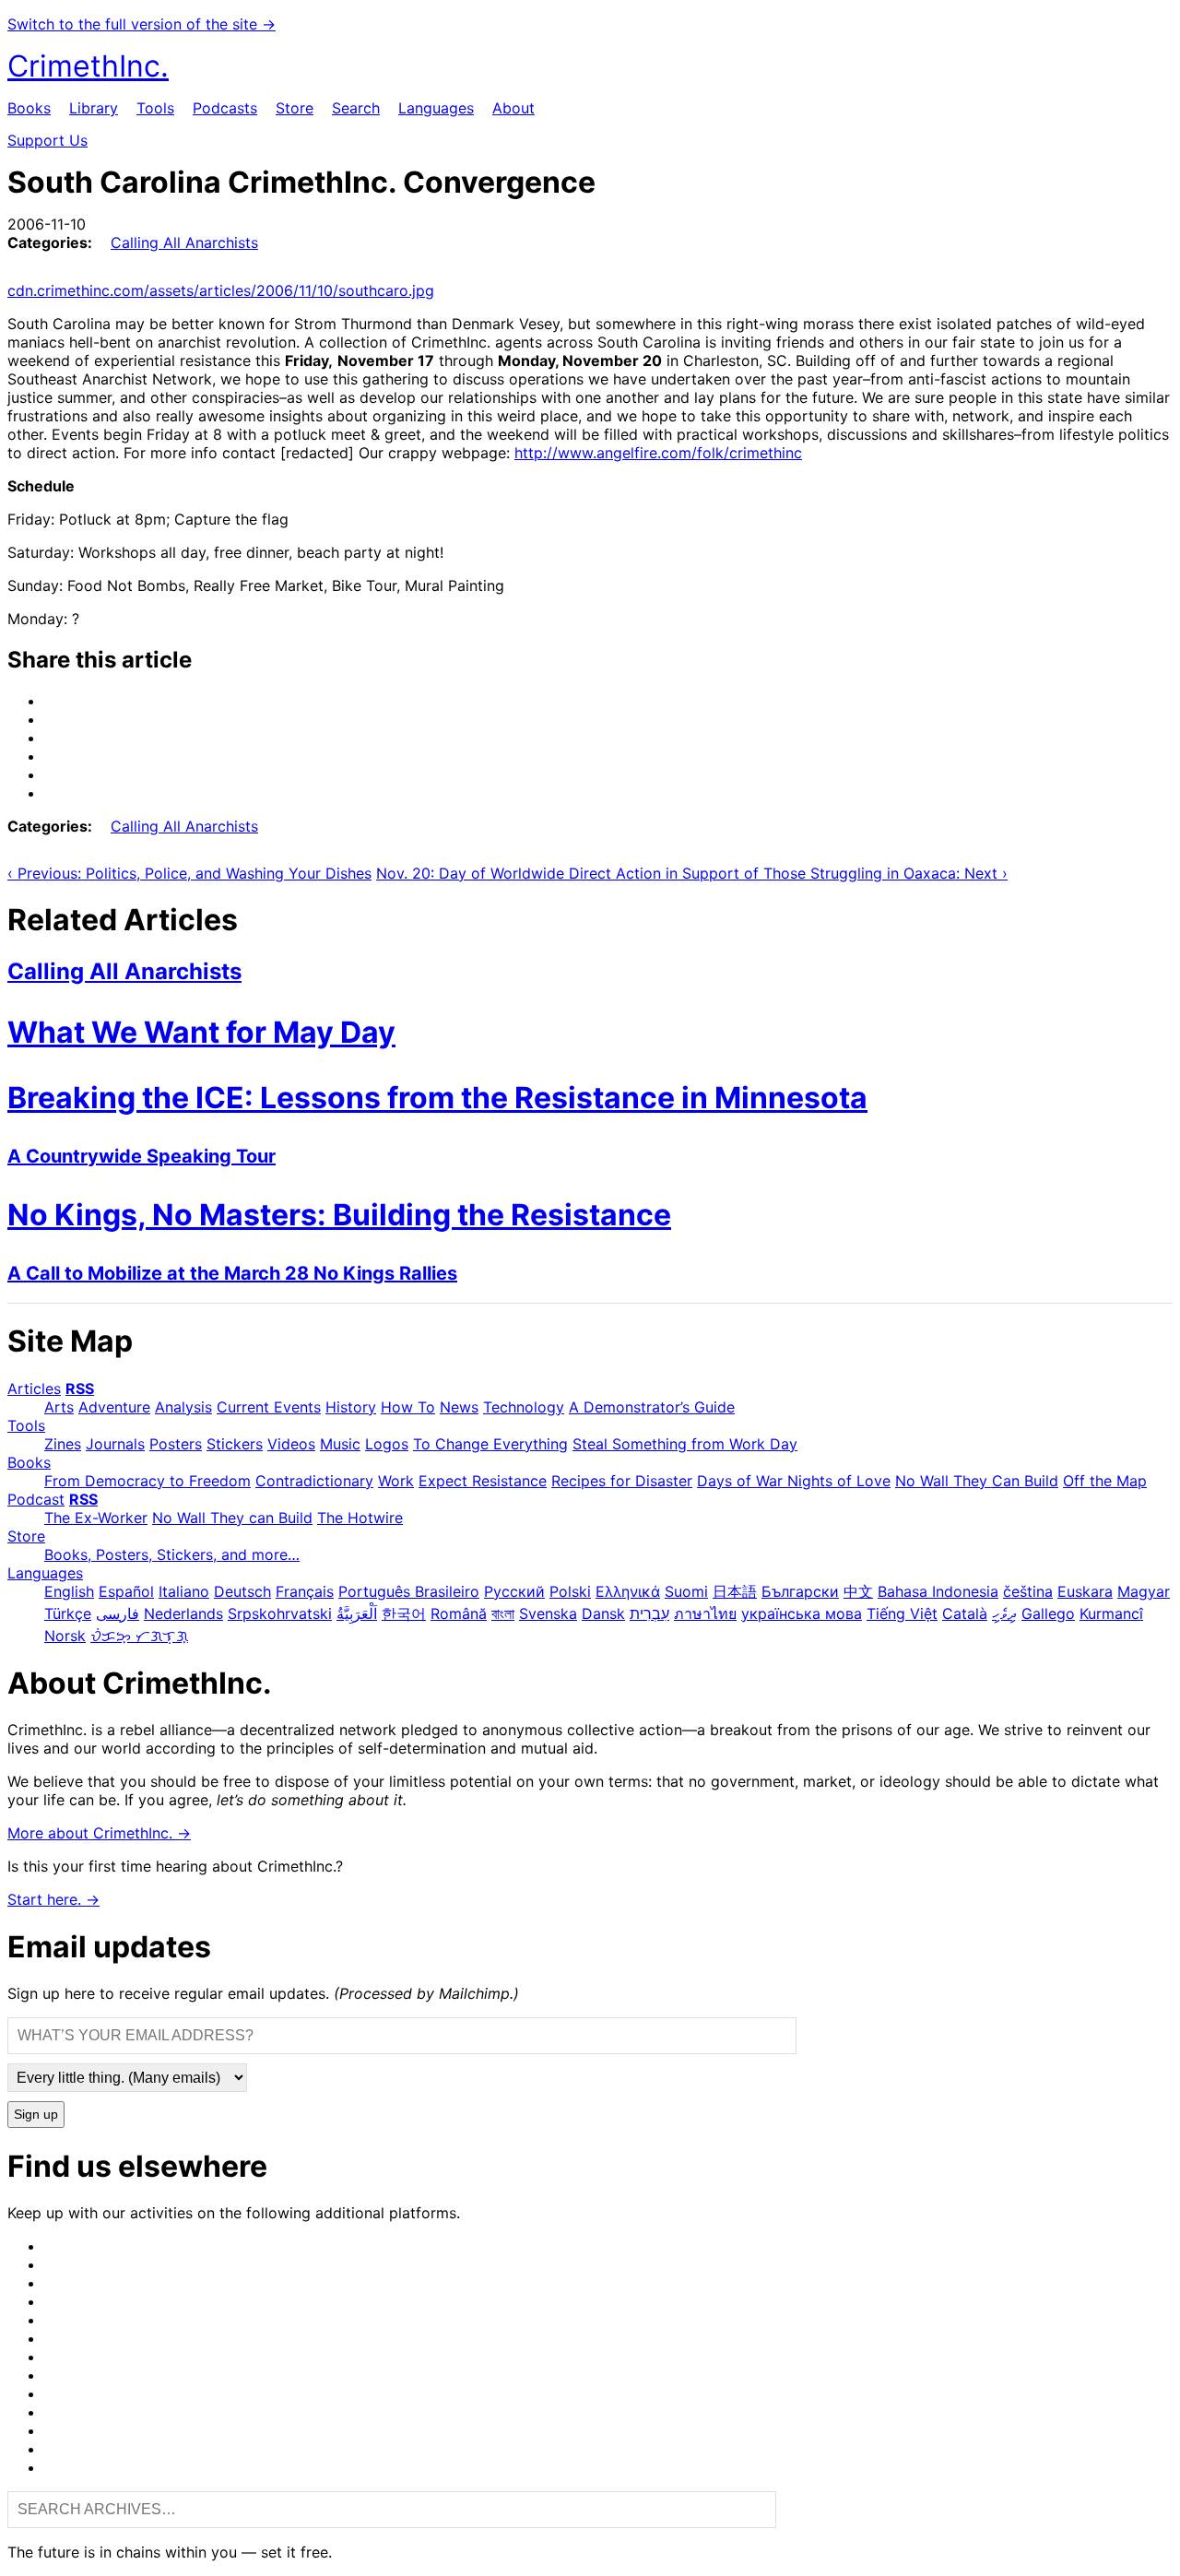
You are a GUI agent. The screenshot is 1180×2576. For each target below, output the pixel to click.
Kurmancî (1111, 1613)
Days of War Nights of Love (794, 1481)
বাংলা (503, 1613)
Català (965, 1613)
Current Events (269, 1407)
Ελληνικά (628, 1591)
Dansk (603, 1613)
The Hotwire (360, 1518)
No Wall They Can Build (977, 1481)
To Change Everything (490, 1444)
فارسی (118, 1613)
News (459, 1407)
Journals (115, 1444)
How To (408, 1407)
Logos (387, 1444)
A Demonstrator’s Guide (652, 1407)
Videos (291, 1444)
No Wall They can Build (232, 1518)
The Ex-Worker (96, 1518)
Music (340, 1444)
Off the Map (1105, 1481)
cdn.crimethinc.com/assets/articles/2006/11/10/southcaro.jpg (221, 290)
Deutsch (242, 1591)
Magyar (1144, 1591)
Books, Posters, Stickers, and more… (172, 1554)
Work (396, 1481)
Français (305, 1591)
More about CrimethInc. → (99, 1833)
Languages (436, 108)
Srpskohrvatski (280, 1613)
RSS (80, 1388)
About (513, 108)
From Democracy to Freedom (147, 1481)
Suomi (686, 1591)
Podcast (36, 1499)
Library (94, 108)
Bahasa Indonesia (938, 1591)
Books (29, 108)
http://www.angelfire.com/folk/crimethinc (658, 453)
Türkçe (68, 1613)
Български (800, 1591)
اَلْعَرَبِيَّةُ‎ (357, 1613)
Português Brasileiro (409, 1591)
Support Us (47, 140)
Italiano (184, 1591)
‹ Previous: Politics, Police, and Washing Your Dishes (189, 873)
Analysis (183, 1407)
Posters (176, 1444)
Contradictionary (314, 1481)
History (351, 1407)
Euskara (1085, 1591)
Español (126, 1591)
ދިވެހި (1004, 1613)
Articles (34, 1388)
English (69, 1591)
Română (459, 1613)
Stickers (235, 1444)
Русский (514, 1591)
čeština (1028, 1591)
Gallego (1048, 1613)
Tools (155, 108)
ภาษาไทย (705, 1613)
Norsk (65, 1636)
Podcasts (225, 108)
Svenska (548, 1613)
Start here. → (53, 1899)
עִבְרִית (649, 1613)
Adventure (114, 1407)
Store (295, 108)
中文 (858, 1591)
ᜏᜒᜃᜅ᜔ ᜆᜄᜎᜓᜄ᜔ (139, 1636)
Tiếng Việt (902, 1613)
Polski (570, 1591)
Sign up (36, 2115)
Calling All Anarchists (184, 242)
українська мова (802, 1613)
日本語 (735, 1591)
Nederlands (183, 1613)
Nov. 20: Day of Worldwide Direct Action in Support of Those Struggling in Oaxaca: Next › (692, 873)
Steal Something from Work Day (685, 1444)
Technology (524, 1407)
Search (356, 108)
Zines (63, 1444)
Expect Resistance (483, 1481)
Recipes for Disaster (622, 1481)
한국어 (404, 1613)
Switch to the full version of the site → (142, 24)
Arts (59, 1407)
